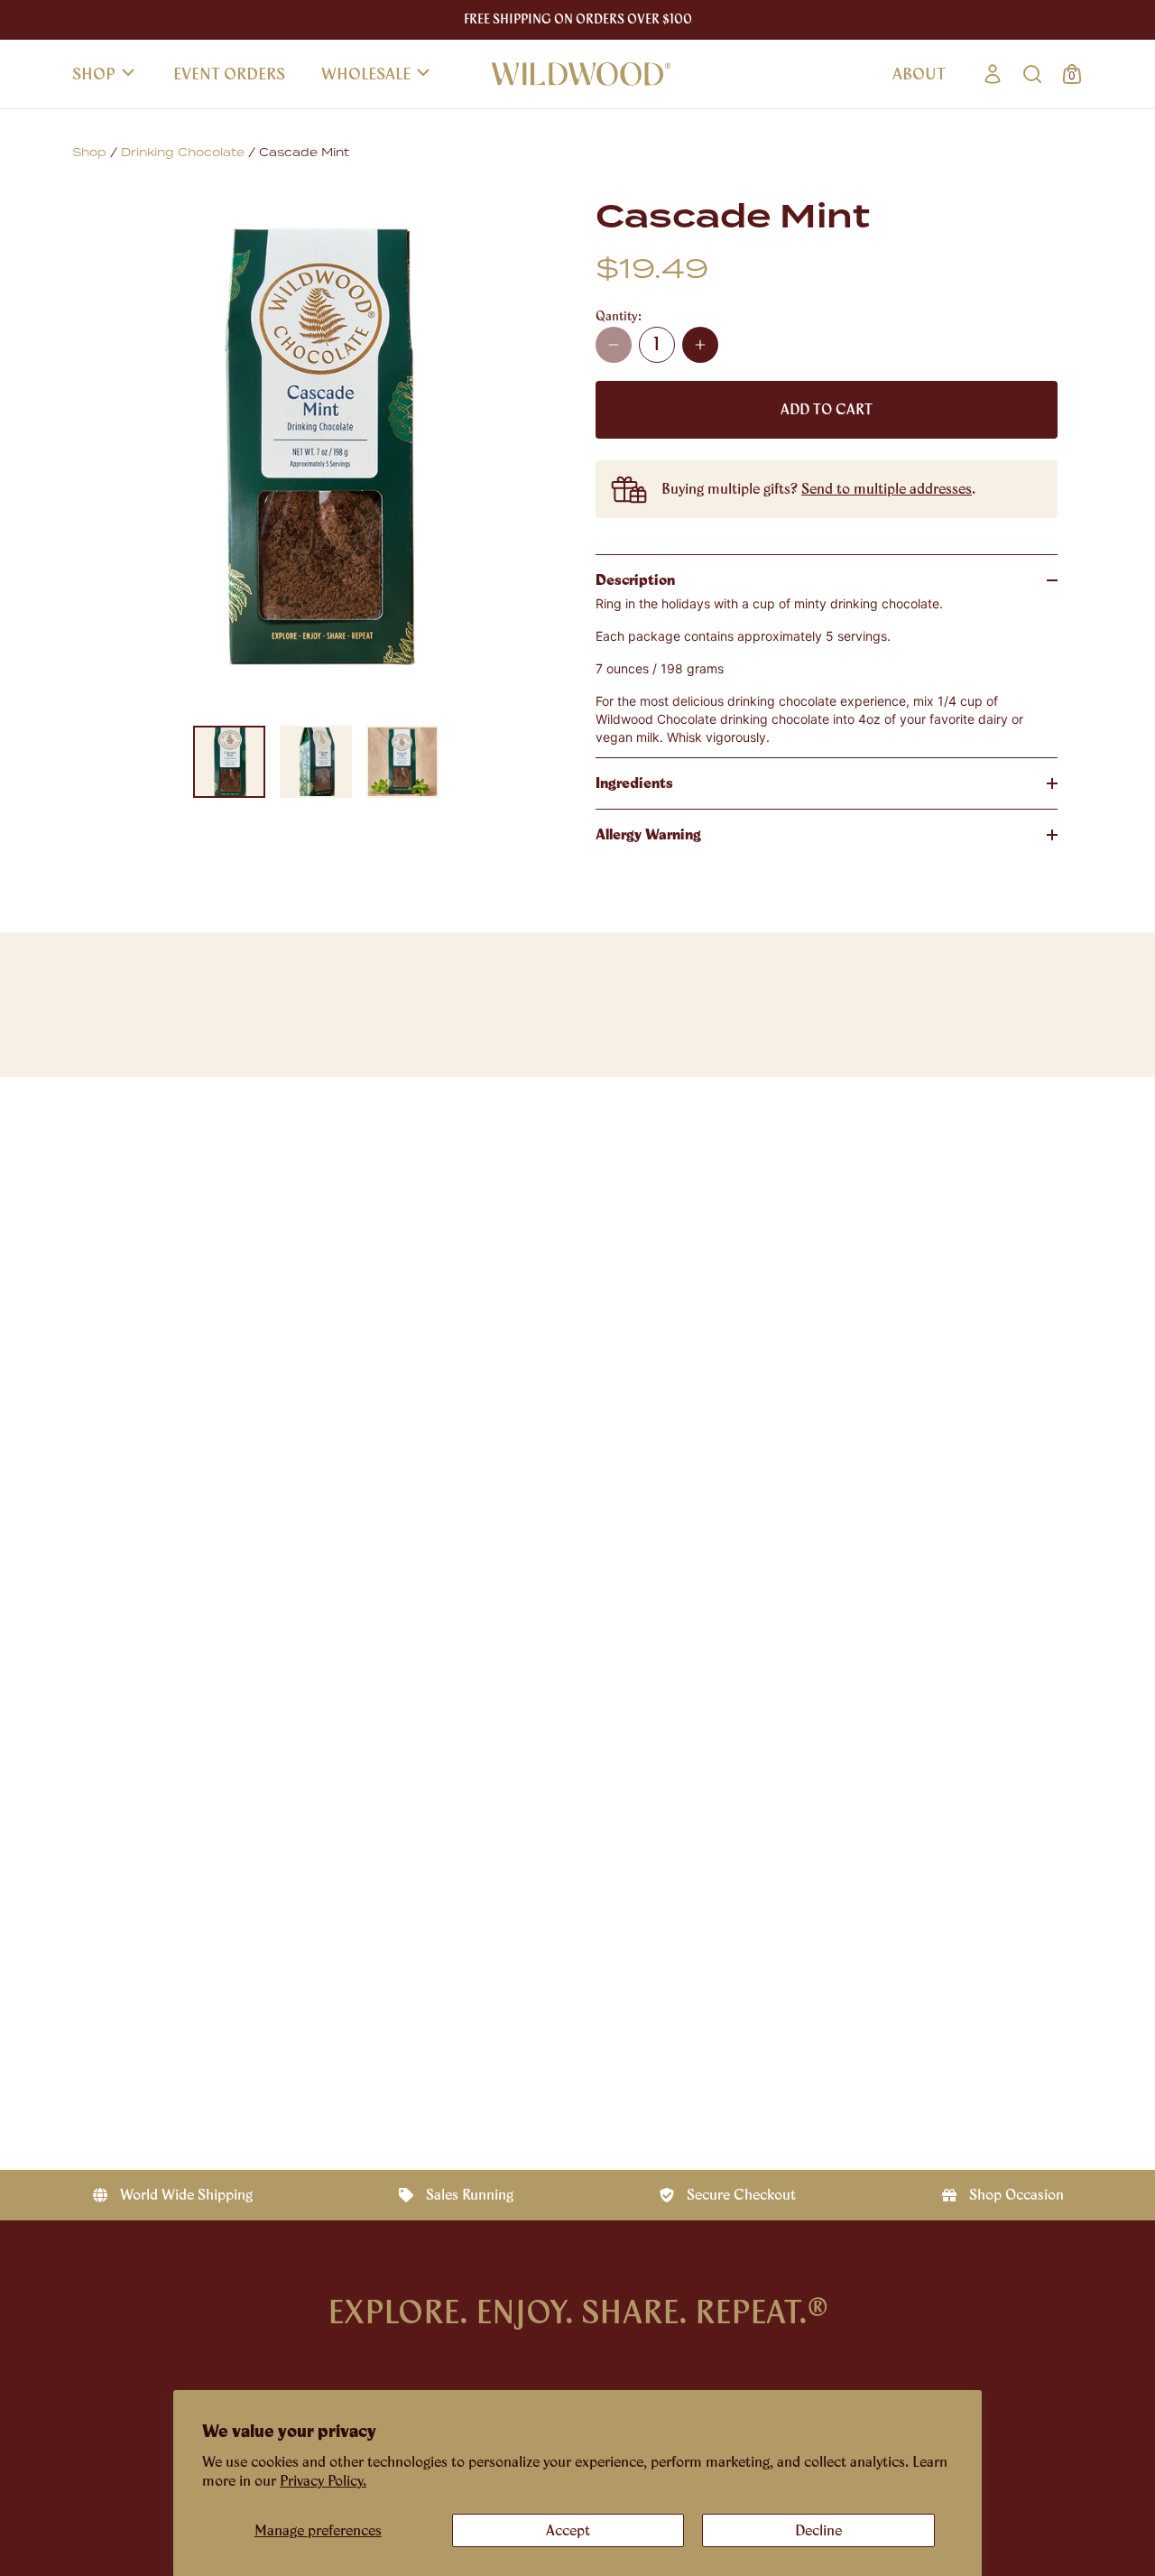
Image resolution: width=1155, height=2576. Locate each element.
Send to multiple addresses (887, 489)
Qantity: (619, 316)
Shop (94, 74)
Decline (818, 2530)
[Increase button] (700, 345)
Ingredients (634, 783)
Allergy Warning (648, 834)
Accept (568, 2530)
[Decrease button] (614, 345)
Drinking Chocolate (183, 153)
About (919, 74)
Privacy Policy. (323, 2481)
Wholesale (366, 74)
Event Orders (229, 74)
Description (635, 580)
